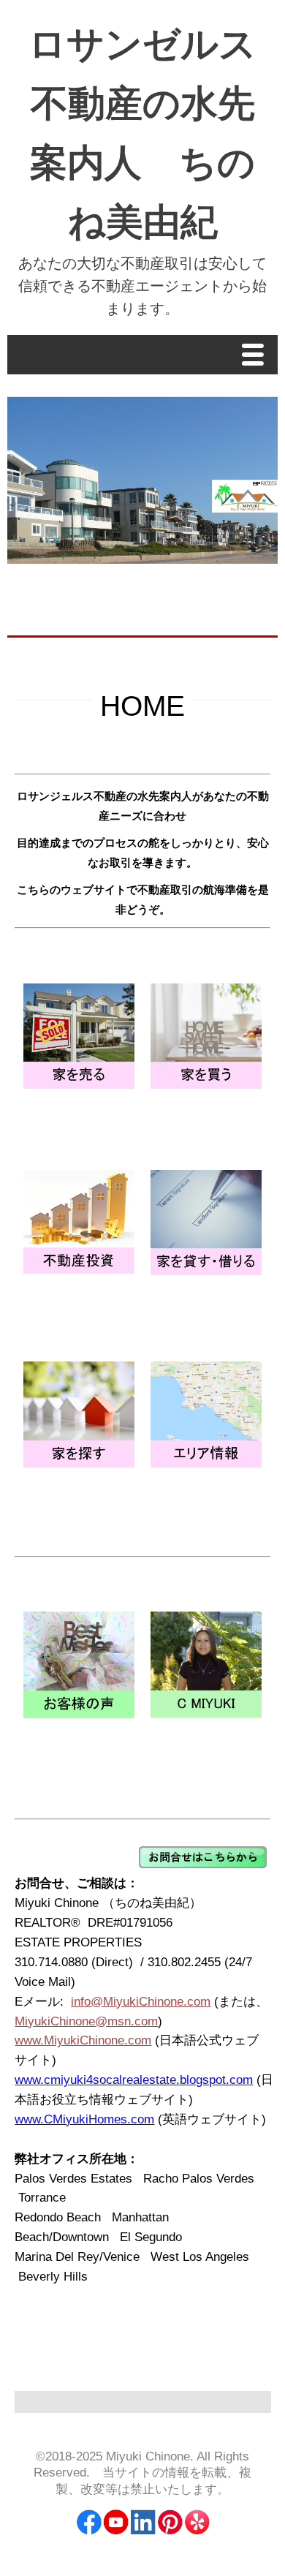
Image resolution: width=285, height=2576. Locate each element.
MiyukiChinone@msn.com (86, 2021)
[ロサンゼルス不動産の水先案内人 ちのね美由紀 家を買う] (206, 1085)
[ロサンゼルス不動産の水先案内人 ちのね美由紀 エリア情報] (206, 1463)
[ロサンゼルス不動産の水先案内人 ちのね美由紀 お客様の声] (79, 1714)
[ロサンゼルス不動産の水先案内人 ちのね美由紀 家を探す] (79, 1463)
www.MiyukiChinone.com (83, 2040)
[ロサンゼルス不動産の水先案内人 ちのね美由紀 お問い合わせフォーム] (203, 1864)
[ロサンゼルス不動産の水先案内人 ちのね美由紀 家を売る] (79, 1085)
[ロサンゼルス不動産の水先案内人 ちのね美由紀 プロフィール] (206, 1714)
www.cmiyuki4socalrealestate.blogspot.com (134, 2080)
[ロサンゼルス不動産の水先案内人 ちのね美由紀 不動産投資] (79, 1270)
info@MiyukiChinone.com (141, 2002)
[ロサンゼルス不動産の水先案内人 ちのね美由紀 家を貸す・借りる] (206, 1271)
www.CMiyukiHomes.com (84, 2119)
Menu (256, 356)
